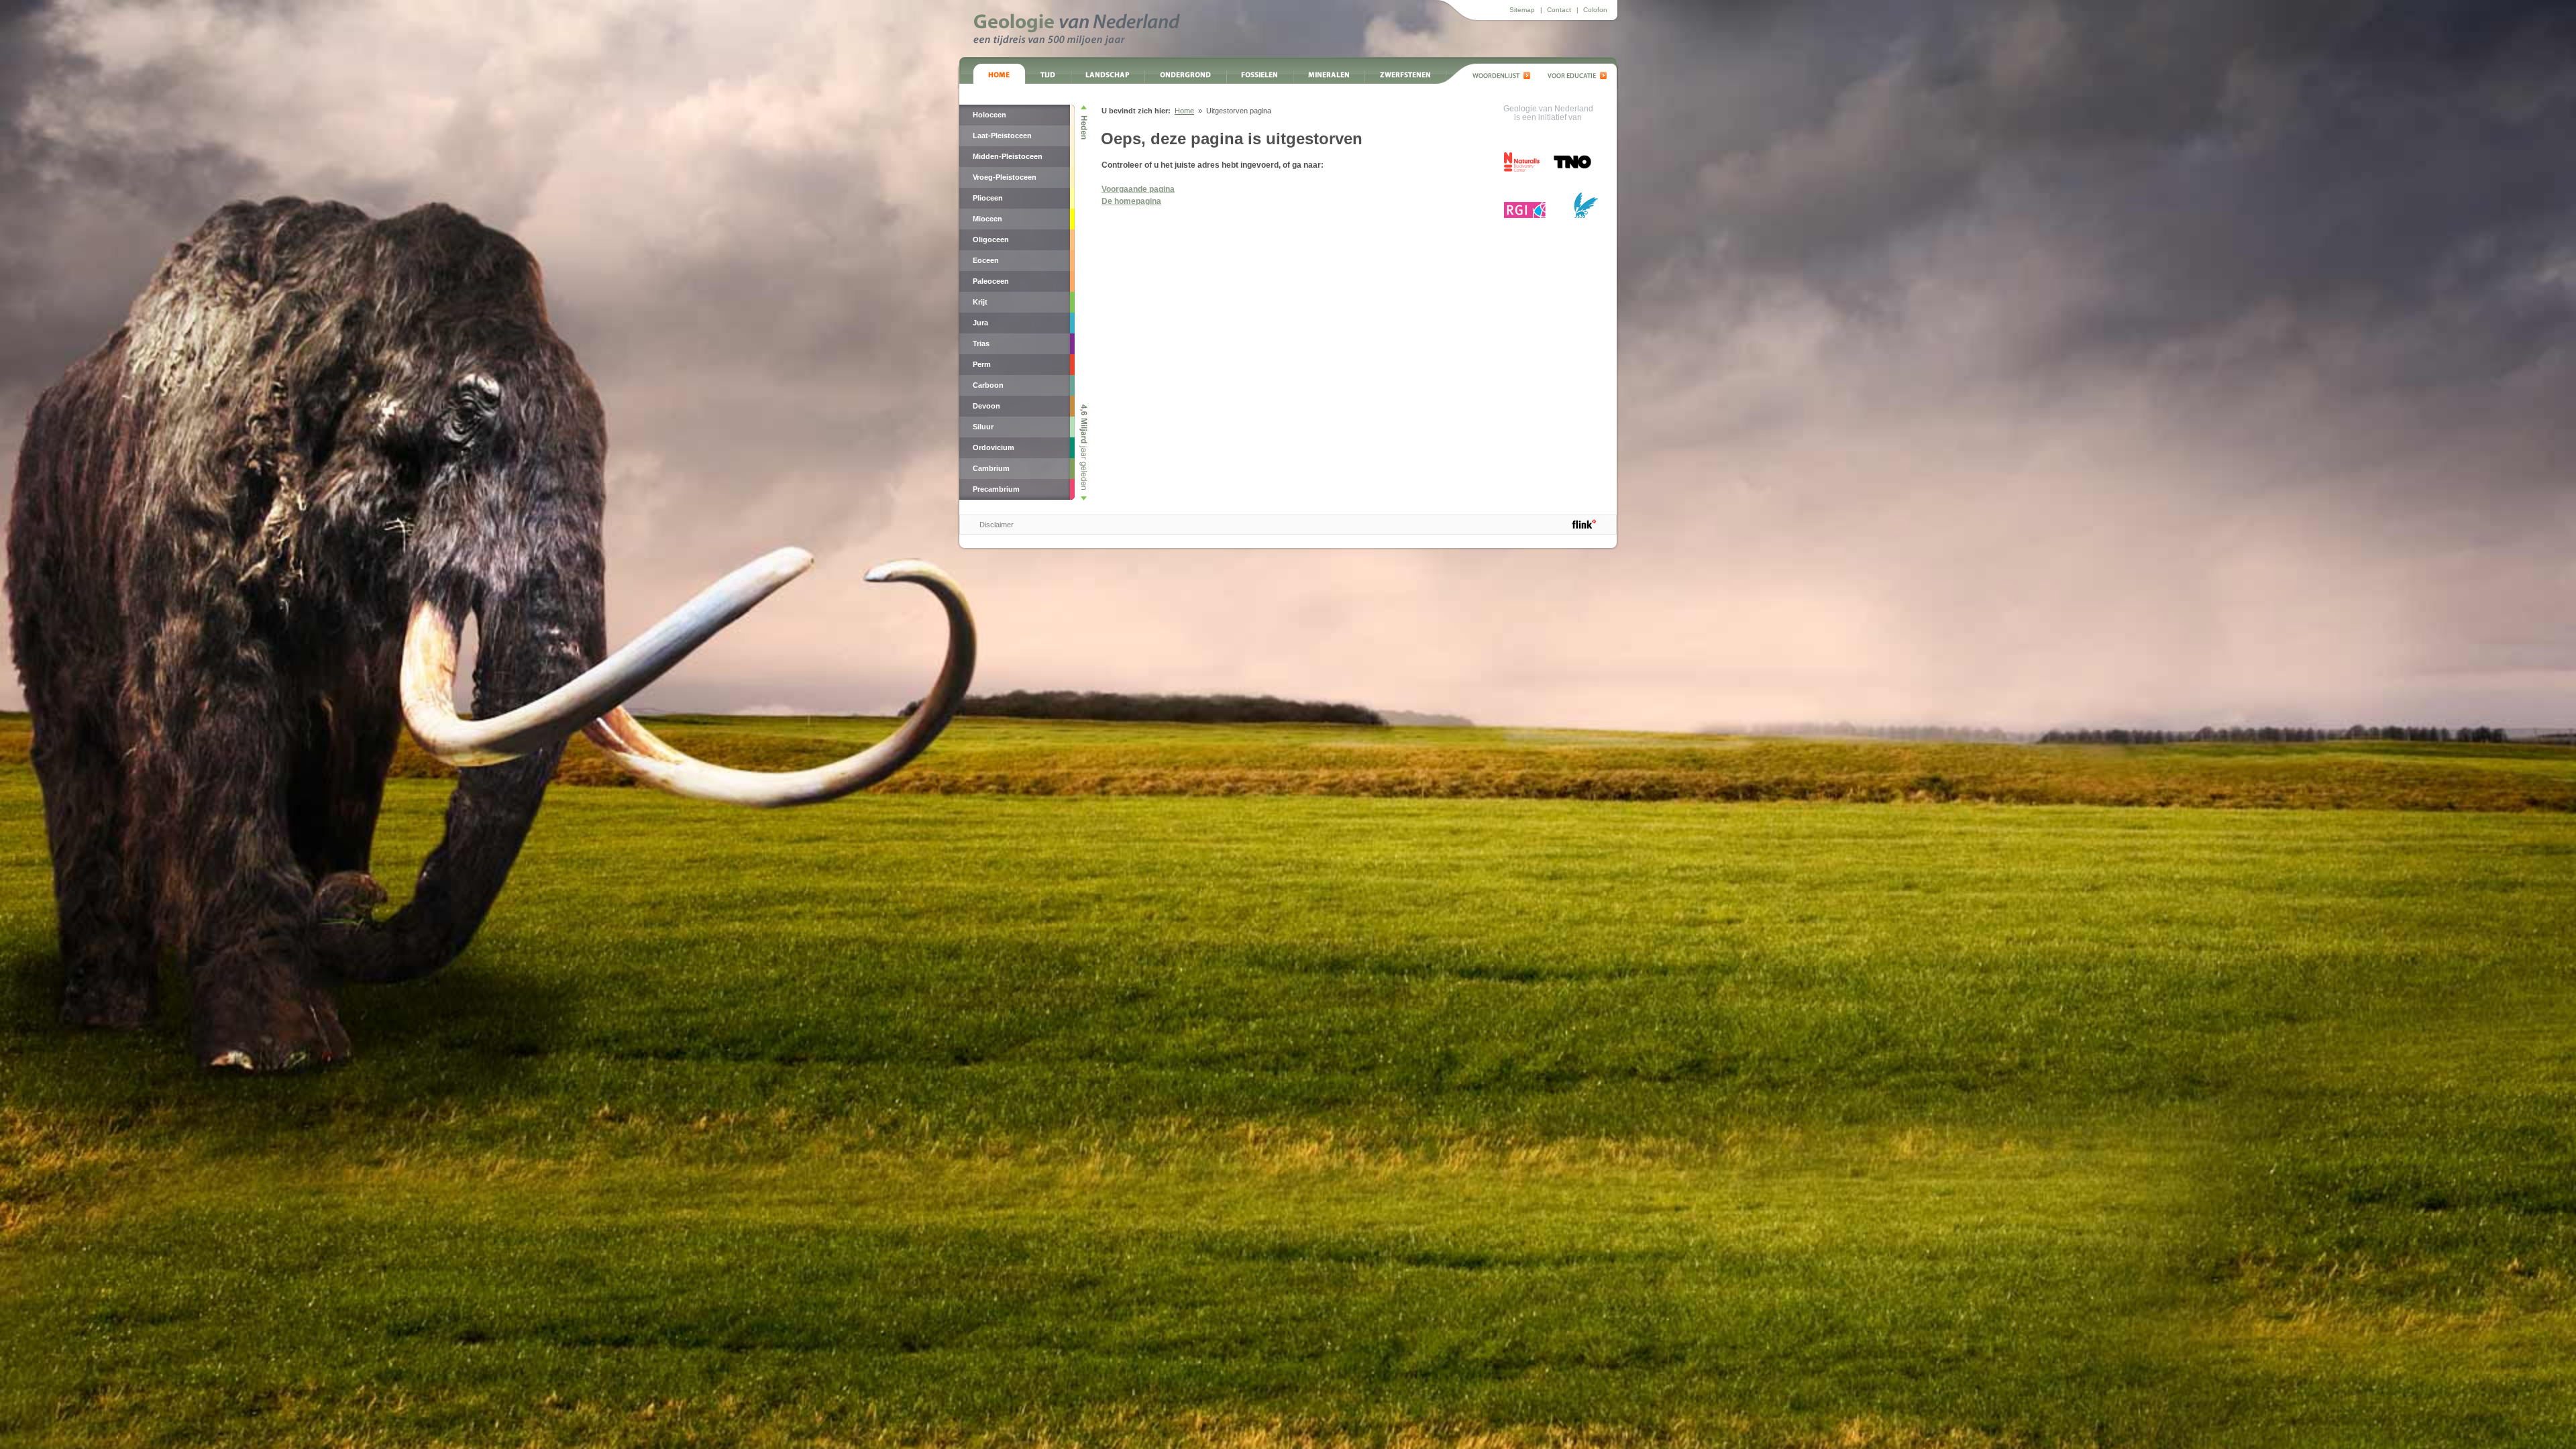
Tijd (1048, 74)
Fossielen (1259, 74)
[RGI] (1525, 210)
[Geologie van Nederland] (1077, 30)
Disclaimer (997, 525)
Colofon (1595, 10)
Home (999, 74)
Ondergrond (1185, 74)
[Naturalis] (1522, 162)
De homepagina (1131, 201)
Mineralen (1329, 74)
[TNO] (1572, 167)
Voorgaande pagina (1138, 189)
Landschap (1108, 74)
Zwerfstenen (1405, 74)
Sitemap (1522, 10)
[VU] (1586, 205)
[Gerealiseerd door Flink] (1584, 524)
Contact (1559, 10)
